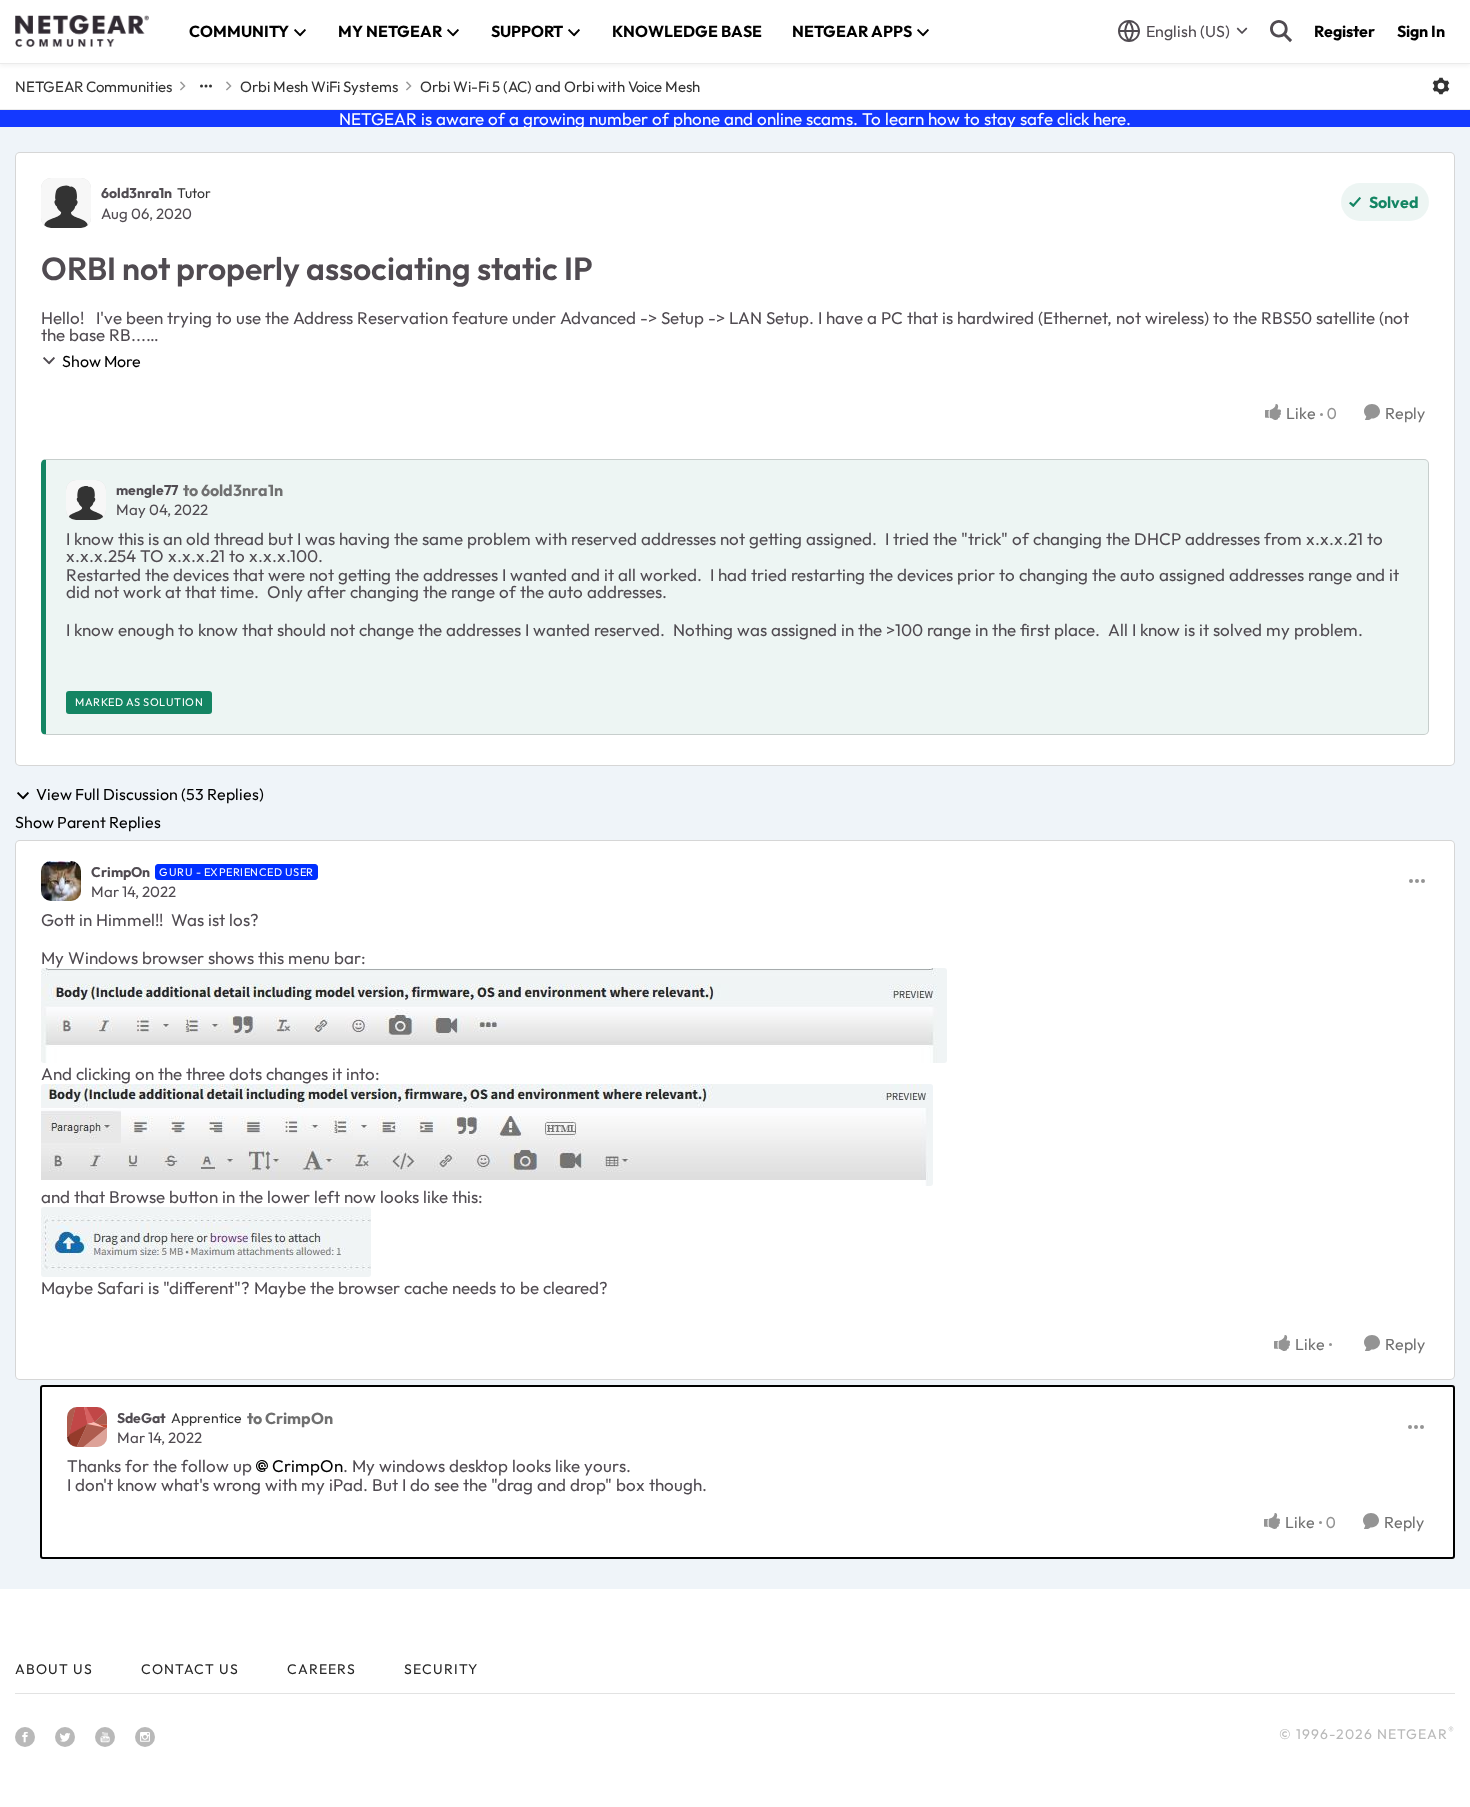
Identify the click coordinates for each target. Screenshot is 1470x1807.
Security (441, 1669)
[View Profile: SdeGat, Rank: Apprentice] (87, 1427)
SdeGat (141, 1418)
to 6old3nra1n (233, 490)
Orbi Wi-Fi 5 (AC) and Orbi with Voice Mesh (560, 86)
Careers (321, 1669)
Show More (101, 361)
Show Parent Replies (88, 822)
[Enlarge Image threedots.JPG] (487, 1135)
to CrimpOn (290, 1418)
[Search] (1281, 31)
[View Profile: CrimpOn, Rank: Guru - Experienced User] (61, 881)
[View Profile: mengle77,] (86, 500)
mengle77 (147, 490)
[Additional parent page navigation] (206, 86)
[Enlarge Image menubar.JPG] (494, 1015)
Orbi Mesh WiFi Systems (319, 86)
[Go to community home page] (82, 31)
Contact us (190, 1669)
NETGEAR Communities (93, 86)
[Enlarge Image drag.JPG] (206, 1242)
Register (1344, 31)
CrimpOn (120, 872)
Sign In (1421, 31)
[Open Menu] (1441, 86)
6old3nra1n (136, 193)
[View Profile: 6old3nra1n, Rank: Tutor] (66, 203)
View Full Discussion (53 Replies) (150, 795)
